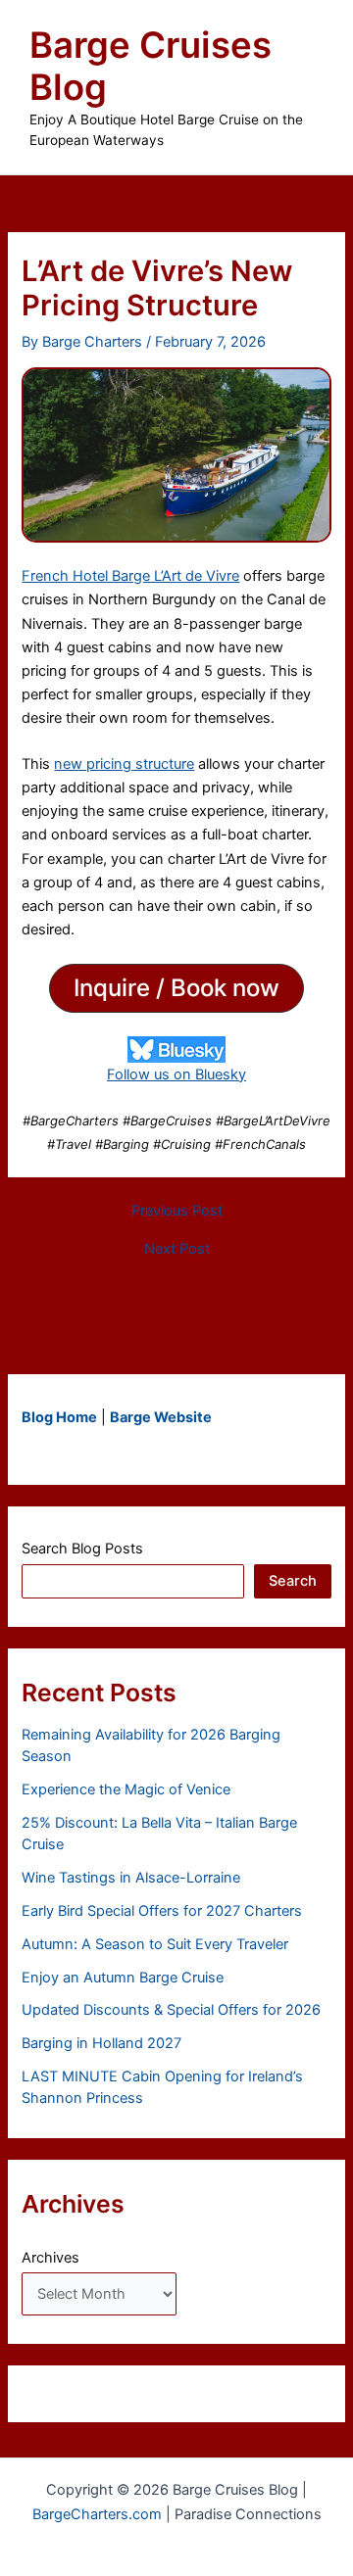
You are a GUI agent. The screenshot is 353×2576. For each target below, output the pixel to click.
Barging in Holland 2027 (101, 2043)
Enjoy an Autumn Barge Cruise (123, 1978)
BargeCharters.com (97, 2514)
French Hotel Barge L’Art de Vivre (130, 576)
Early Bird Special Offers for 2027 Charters (162, 1911)
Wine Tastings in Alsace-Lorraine (131, 1878)
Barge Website (161, 1417)
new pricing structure (124, 764)
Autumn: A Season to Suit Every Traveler (155, 1944)
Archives (50, 2258)
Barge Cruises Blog (151, 67)
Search (293, 1581)
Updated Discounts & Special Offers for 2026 (171, 2010)
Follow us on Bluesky (176, 1074)
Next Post (177, 1249)
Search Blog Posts (82, 1549)
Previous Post (177, 1211)
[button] (176, 988)
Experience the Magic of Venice (126, 1789)
